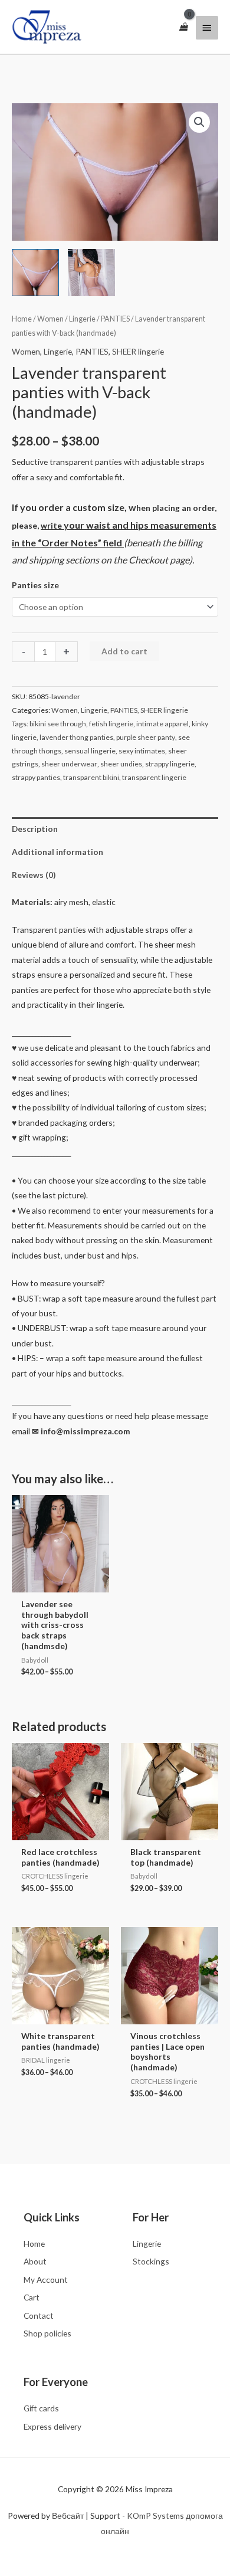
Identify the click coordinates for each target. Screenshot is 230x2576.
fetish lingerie (111, 724)
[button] (199, 122)
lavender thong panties (76, 737)
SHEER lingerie (138, 351)
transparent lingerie (154, 777)
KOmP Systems (155, 2516)
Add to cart (124, 651)
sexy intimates (142, 751)
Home (22, 319)
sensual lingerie (90, 751)
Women (50, 319)
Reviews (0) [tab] (34, 875)
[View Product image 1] (35, 273)
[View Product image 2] (91, 273)
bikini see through (58, 724)
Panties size (35, 585)
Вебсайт (68, 2516)
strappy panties (36, 777)
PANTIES (115, 319)
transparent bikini (91, 777)
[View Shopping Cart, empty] (183, 27)
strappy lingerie (170, 764)
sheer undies (121, 764)
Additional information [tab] (57, 852)
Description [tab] (35, 829)
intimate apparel (162, 724)
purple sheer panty (146, 737)
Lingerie (82, 319)
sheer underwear (69, 764)
